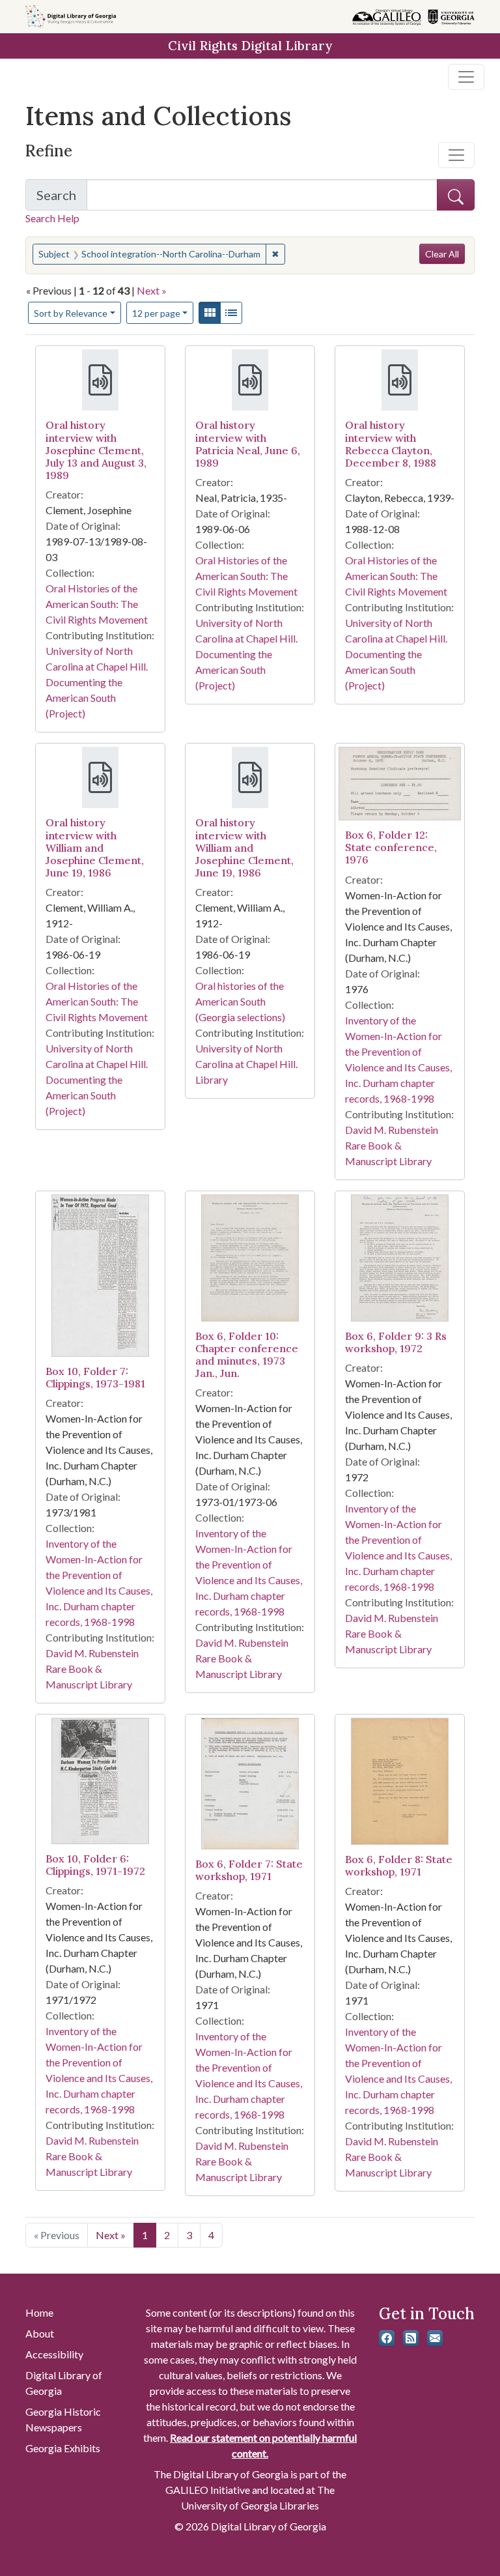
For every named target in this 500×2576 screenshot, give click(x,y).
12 (156, 313)
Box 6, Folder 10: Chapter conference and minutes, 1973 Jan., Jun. (247, 1355)
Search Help (52, 218)
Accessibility (54, 2354)
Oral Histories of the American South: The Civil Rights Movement (97, 604)
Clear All (442, 254)
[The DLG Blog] (411, 2338)
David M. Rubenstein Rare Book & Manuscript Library (392, 1145)
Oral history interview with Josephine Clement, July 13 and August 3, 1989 (96, 450)
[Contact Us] (435, 2338)
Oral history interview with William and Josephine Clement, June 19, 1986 (95, 847)
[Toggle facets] (456, 155)
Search (62, 199)
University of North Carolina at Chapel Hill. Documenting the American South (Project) (97, 682)
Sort (71, 313)
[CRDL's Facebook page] (387, 2338)
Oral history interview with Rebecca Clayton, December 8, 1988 (391, 444)
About (40, 2333)
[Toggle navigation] (466, 77)
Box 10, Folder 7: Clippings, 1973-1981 (95, 1377)
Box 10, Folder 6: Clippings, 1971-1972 (95, 1865)
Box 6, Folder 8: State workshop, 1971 (399, 1865)
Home (39, 2312)
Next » (152, 290)
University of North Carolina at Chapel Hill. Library (246, 1064)
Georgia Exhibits (63, 2448)
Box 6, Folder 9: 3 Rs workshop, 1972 (396, 1342)
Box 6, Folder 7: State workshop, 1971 (249, 1870)
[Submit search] (456, 195)
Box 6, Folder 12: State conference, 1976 (391, 847)
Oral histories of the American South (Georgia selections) (240, 1001)
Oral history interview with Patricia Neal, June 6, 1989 (248, 444)
